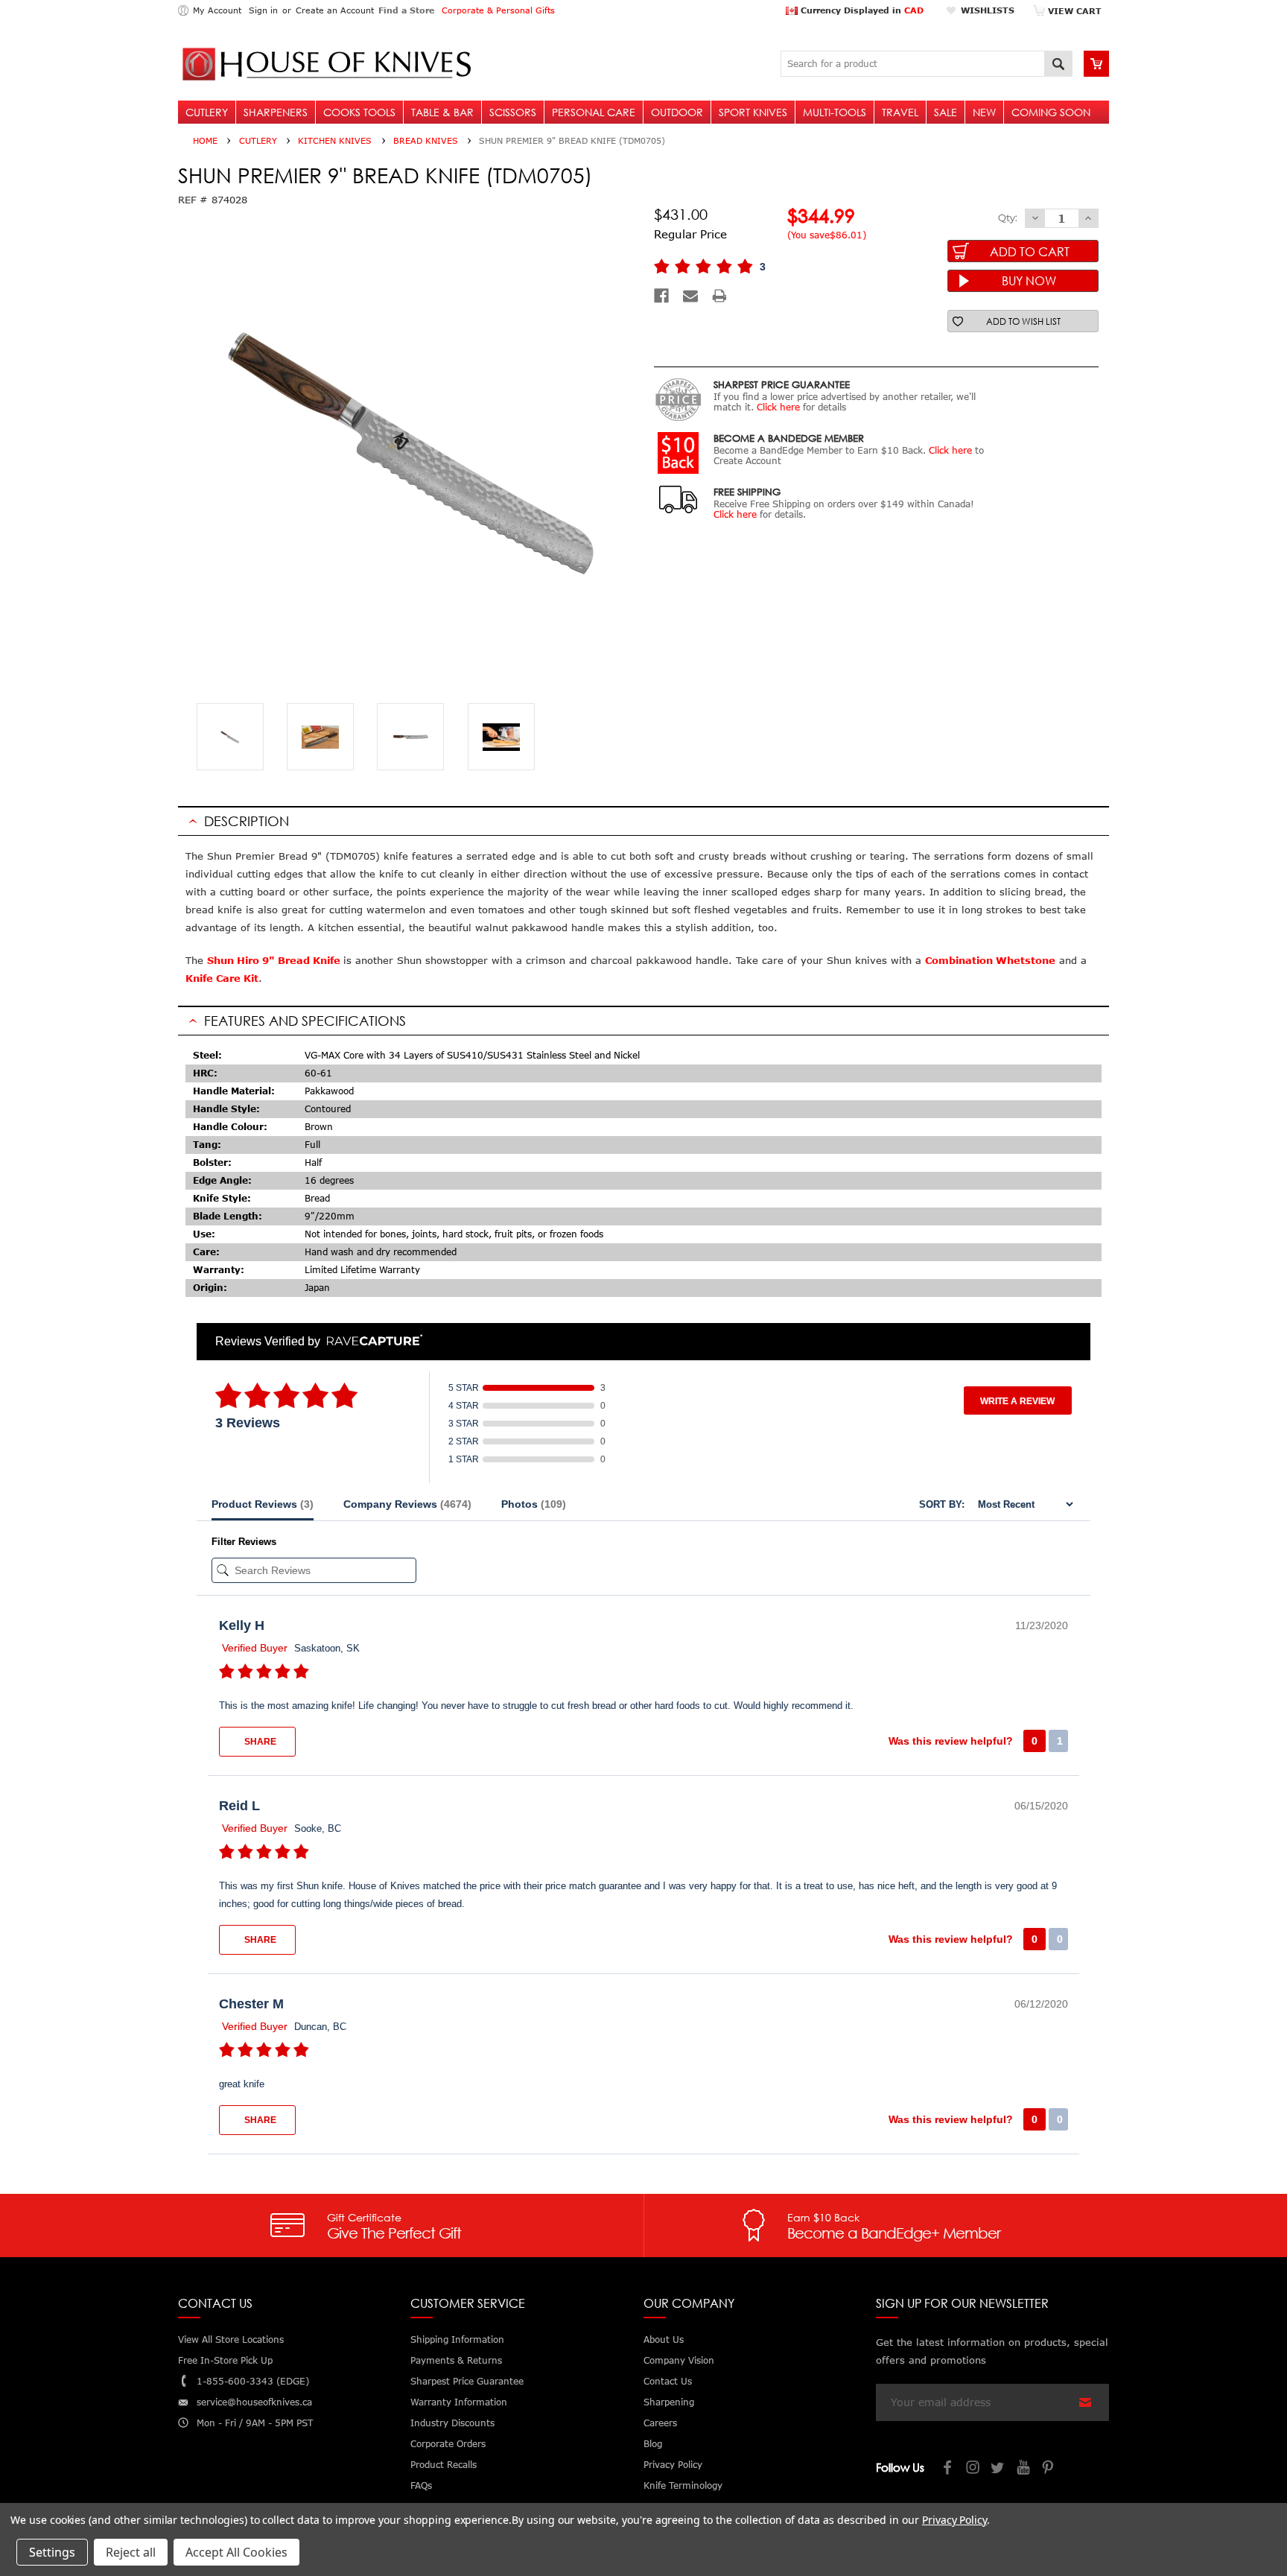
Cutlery (207, 112)
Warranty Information (459, 2402)
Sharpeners (276, 112)
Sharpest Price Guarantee (467, 2381)
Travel (900, 112)
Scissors (513, 112)
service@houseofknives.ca (254, 2402)
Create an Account (335, 10)
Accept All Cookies (236, 2552)
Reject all (131, 2552)
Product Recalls (444, 2465)
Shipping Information (457, 2339)
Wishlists (988, 10)
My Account (217, 10)
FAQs (421, 2485)
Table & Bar (442, 112)
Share (259, 1742)
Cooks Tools (359, 112)
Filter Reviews (244, 1542)
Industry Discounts (452, 2423)
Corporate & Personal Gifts (498, 10)
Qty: (1008, 218)
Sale (946, 112)
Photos (534, 1504)
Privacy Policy (954, 2520)
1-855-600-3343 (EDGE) (253, 2381)
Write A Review (1017, 1401)
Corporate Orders (448, 2444)
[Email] (690, 296)
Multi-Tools (835, 112)
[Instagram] (973, 2469)
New (984, 112)
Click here (778, 407)
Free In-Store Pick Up (225, 2360)
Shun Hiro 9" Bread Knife (275, 960)
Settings (52, 2552)
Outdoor (677, 112)
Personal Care (594, 112)
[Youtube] (1024, 2469)
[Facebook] (661, 296)
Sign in (263, 10)
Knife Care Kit (222, 978)
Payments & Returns (456, 2360)
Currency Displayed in (861, 10)
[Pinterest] (1049, 2469)
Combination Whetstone (990, 960)
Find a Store (406, 10)
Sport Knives (753, 112)
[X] (999, 2469)
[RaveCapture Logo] (371, 1341)
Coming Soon (1051, 112)
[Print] (719, 296)
